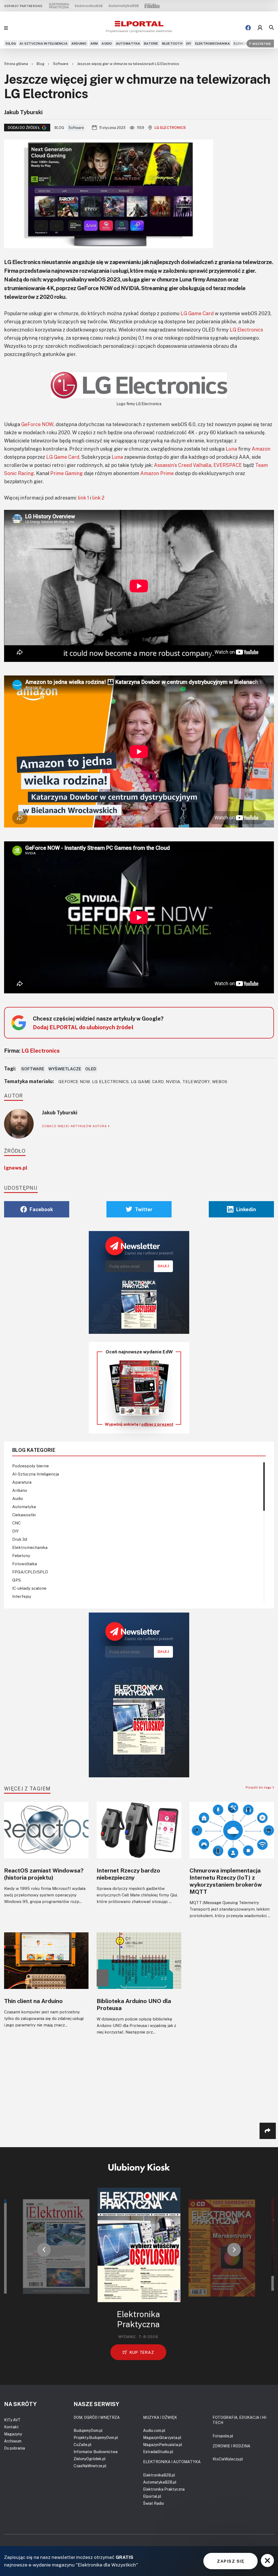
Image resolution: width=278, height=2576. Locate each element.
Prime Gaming (67, 473)
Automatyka (128, 43)
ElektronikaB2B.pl (159, 2475)
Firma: (32, 1050)
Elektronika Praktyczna (164, 2489)
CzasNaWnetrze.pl (90, 2466)
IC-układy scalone (29, 1588)
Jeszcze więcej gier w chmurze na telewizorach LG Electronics (128, 64)
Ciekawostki (24, 1515)
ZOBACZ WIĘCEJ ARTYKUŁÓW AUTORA (75, 1126)
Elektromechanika (213, 43)
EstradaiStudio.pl (158, 2452)
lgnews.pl (16, 1168)
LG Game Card (197, 313)
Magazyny (13, 2434)
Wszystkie (262, 43)
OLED (91, 1069)
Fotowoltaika (25, 1564)
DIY (189, 43)
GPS (17, 1580)
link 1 (83, 498)
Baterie (151, 43)
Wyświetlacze (65, 1069)
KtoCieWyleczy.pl (228, 2459)
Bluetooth (172, 43)
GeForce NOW (37, 424)
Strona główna (16, 64)
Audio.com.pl (154, 2430)
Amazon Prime (157, 473)
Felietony (21, 1555)
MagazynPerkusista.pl (163, 2445)
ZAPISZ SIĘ (230, 2561)
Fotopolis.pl (223, 2436)
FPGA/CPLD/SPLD (30, 1572)
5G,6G (11, 43)
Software (61, 64)
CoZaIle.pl (83, 2445)
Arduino (79, 43)
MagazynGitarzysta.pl (162, 2437)
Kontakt (11, 2427)
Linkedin (246, 1209)
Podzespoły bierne (31, 1466)
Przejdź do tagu (259, 1787)
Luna (231, 449)
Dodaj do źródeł (24, 128)
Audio (107, 43)
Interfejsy (22, 1596)
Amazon (261, 449)
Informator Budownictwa (96, 2452)
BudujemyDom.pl (88, 2430)
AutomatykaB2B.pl (160, 2482)
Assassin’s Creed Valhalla (183, 465)
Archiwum (13, 2441)
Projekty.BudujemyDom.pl (96, 2437)
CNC (16, 1523)
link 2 (98, 498)
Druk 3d (20, 1539)
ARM (94, 43)
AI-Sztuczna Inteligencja (44, 43)
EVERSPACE (228, 465)
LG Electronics (170, 128)
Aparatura (22, 1482)
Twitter (144, 1209)
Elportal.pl (152, 2496)
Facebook (41, 1209)
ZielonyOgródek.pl (90, 2459)
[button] (44, 2250)
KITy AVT (12, 2420)
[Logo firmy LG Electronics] (139, 385)
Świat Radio (154, 2503)
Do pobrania (15, 2448)
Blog (41, 64)
